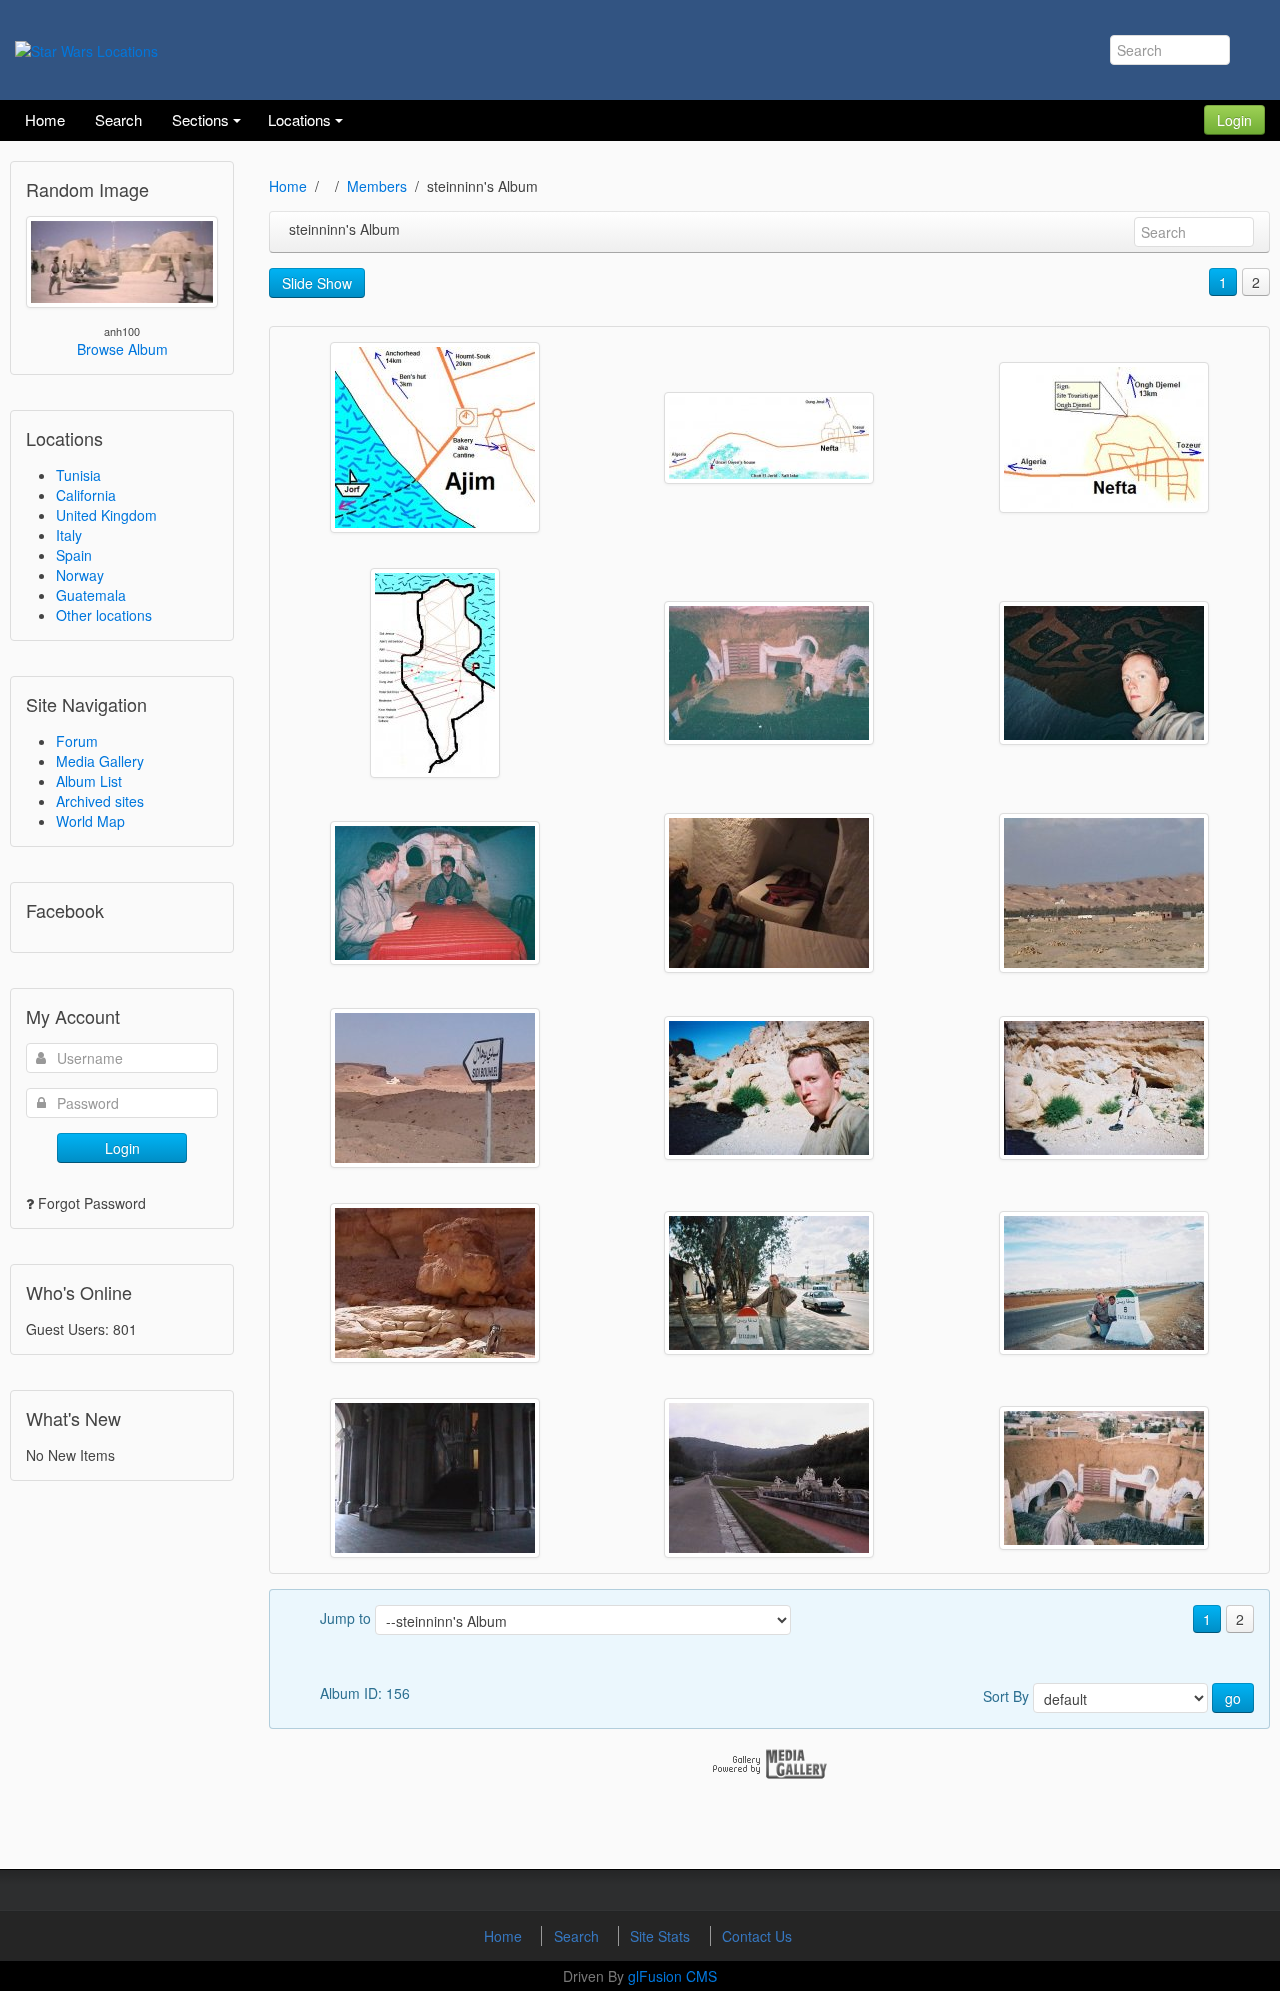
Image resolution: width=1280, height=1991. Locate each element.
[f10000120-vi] (1104, 1283)
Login (1234, 120)
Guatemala (91, 595)
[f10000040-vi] (1104, 1478)
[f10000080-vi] (1104, 1088)
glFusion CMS (672, 1976)
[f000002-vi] (769, 1478)
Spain (74, 555)
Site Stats (662, 1936)
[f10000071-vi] (769, 1088)
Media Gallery (100, 761)
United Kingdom (106, 515)
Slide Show (317, 283)
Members (377, 186)
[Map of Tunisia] (435, 673)
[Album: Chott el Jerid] (769, 438)
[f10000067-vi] (435, 893)
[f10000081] (435, 1283)
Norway (80, 575)
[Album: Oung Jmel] (1104, 437)
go (1233, 1698)
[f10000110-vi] (769, 1283)
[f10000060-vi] (769, 673)
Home (288, 186)
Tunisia (78, 475)
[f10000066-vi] (1104, 673)
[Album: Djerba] (435, 437)
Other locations (104, 615)
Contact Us (757, 1936)
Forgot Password (92, 1203)
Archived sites (100, 801)
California (86, 495)
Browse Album (122, 349)
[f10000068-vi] (769, 893)
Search (578, 1936)
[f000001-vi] (435, 1478)
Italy (69, 535)
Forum (77, 741)
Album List (89, 781)
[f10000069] (1104, 893)
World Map (90, 821)
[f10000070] (435, 1088)
